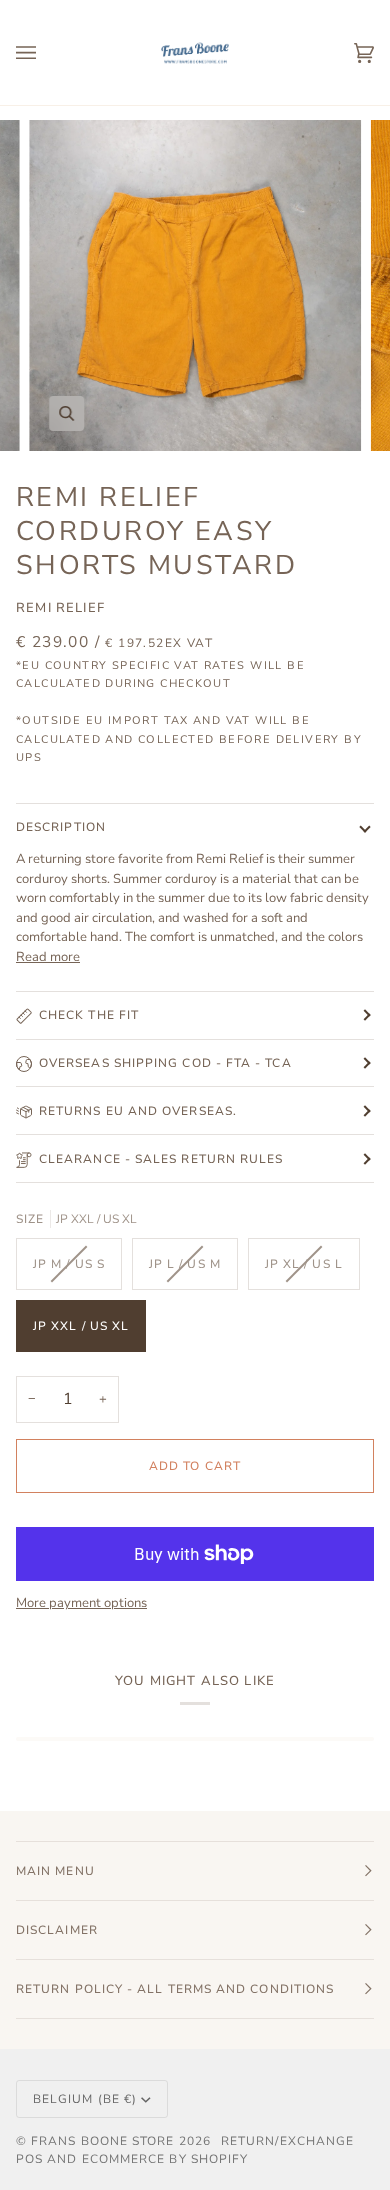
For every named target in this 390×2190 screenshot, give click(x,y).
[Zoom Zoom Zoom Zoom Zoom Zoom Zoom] (195, 286)
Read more (48, 957)
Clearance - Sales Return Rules (161, 1159)
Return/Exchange (287, 2141)
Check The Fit (89, 1015)
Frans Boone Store (102, 2141)
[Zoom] (66, 413)
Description (61, 827)
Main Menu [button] (55, 1871)
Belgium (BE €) (85, 2099)
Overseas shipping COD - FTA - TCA (165, 1063)
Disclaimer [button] (57, 1930)
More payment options (81, 1603)
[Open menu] (46, 52)
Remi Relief (60, 608)
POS (29, 2159)
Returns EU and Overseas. (138, 1111)
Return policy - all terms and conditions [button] (175, 1989)
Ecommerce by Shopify (165, 2159)
